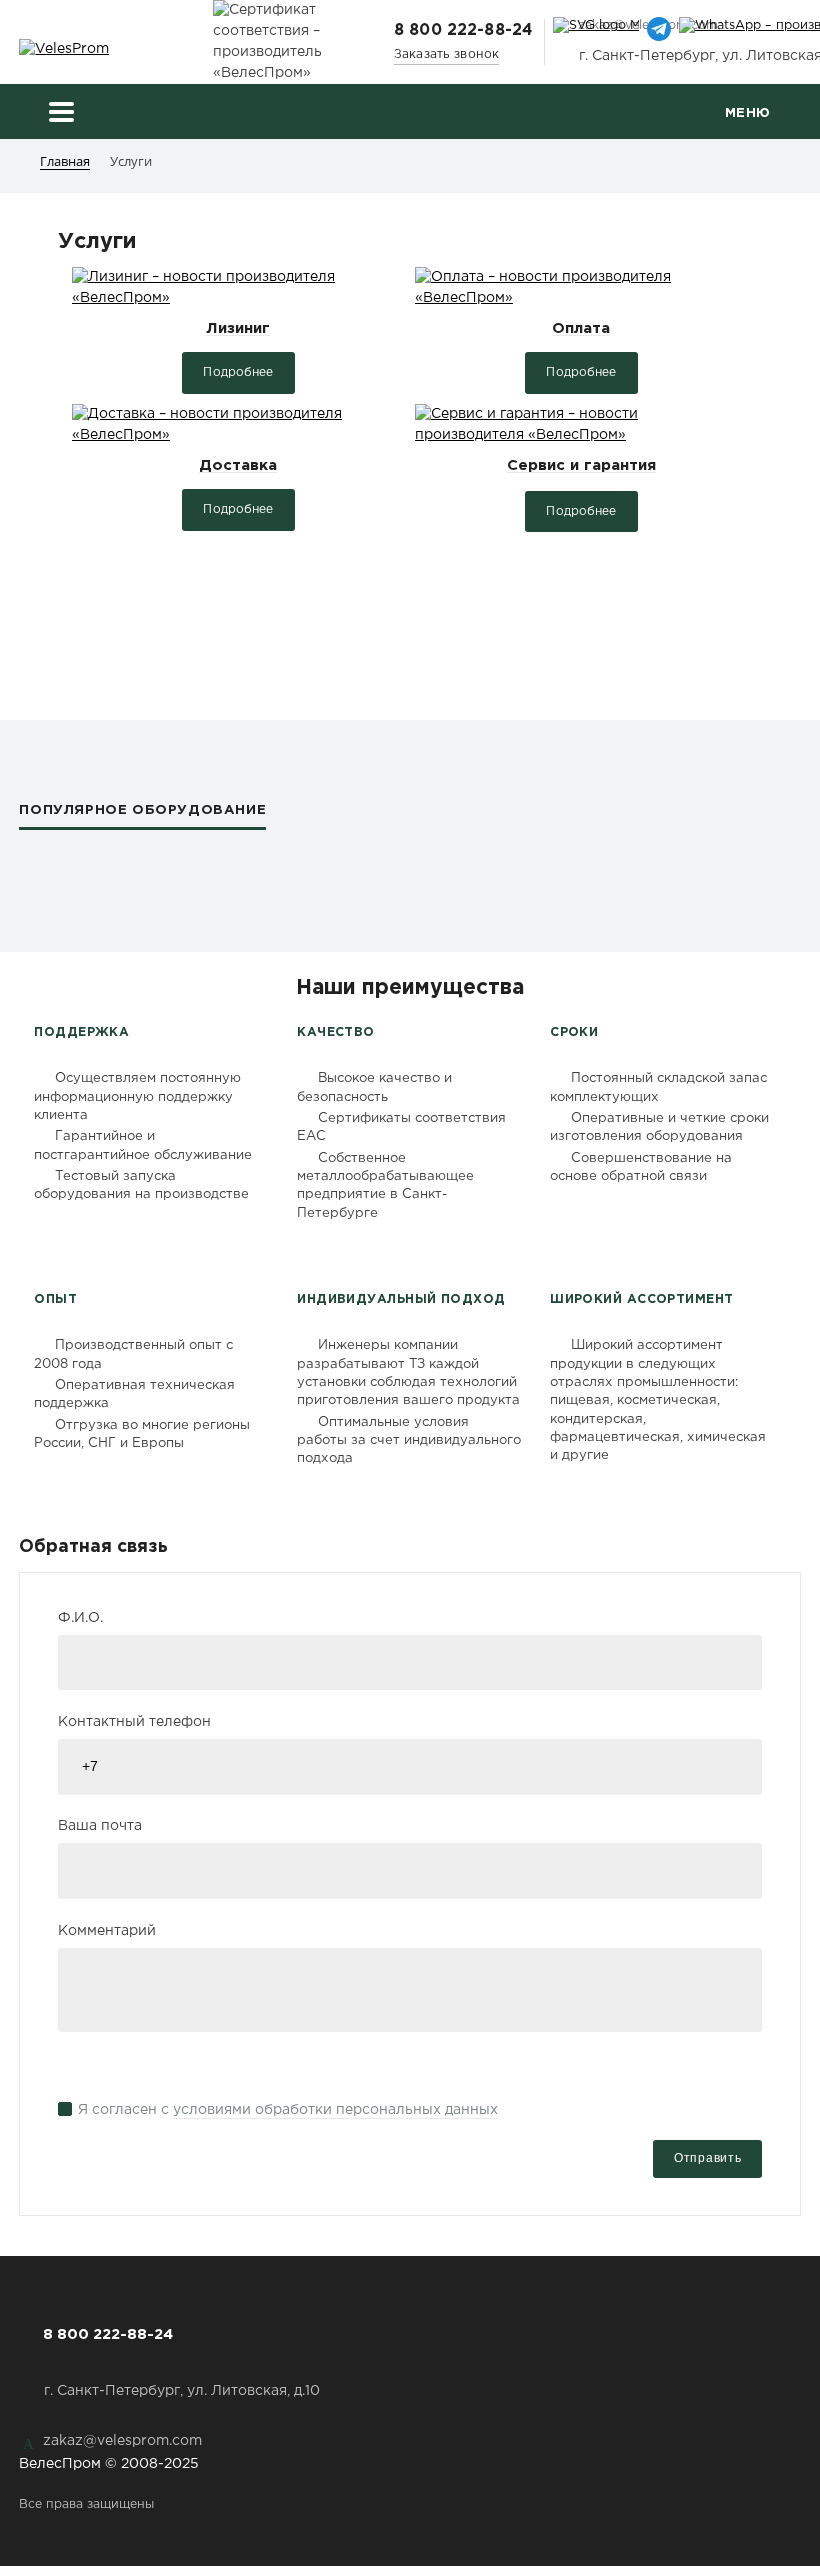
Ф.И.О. (80, 1618)
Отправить (707, 2158)
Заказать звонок (446, 54)
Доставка (238, 465)
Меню (748, 113)
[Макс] (596, 32)
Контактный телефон (134, 1722)
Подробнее (238, 372)
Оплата (581, 328)
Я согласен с (288, 2110)
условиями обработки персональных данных (335, 2110)
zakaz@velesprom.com (122, 2441)
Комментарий (107, 1931)
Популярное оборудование (142, 810)
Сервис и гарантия (581, 465)
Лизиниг (238, 328)
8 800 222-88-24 (463, 30)
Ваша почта (100, 1826)
